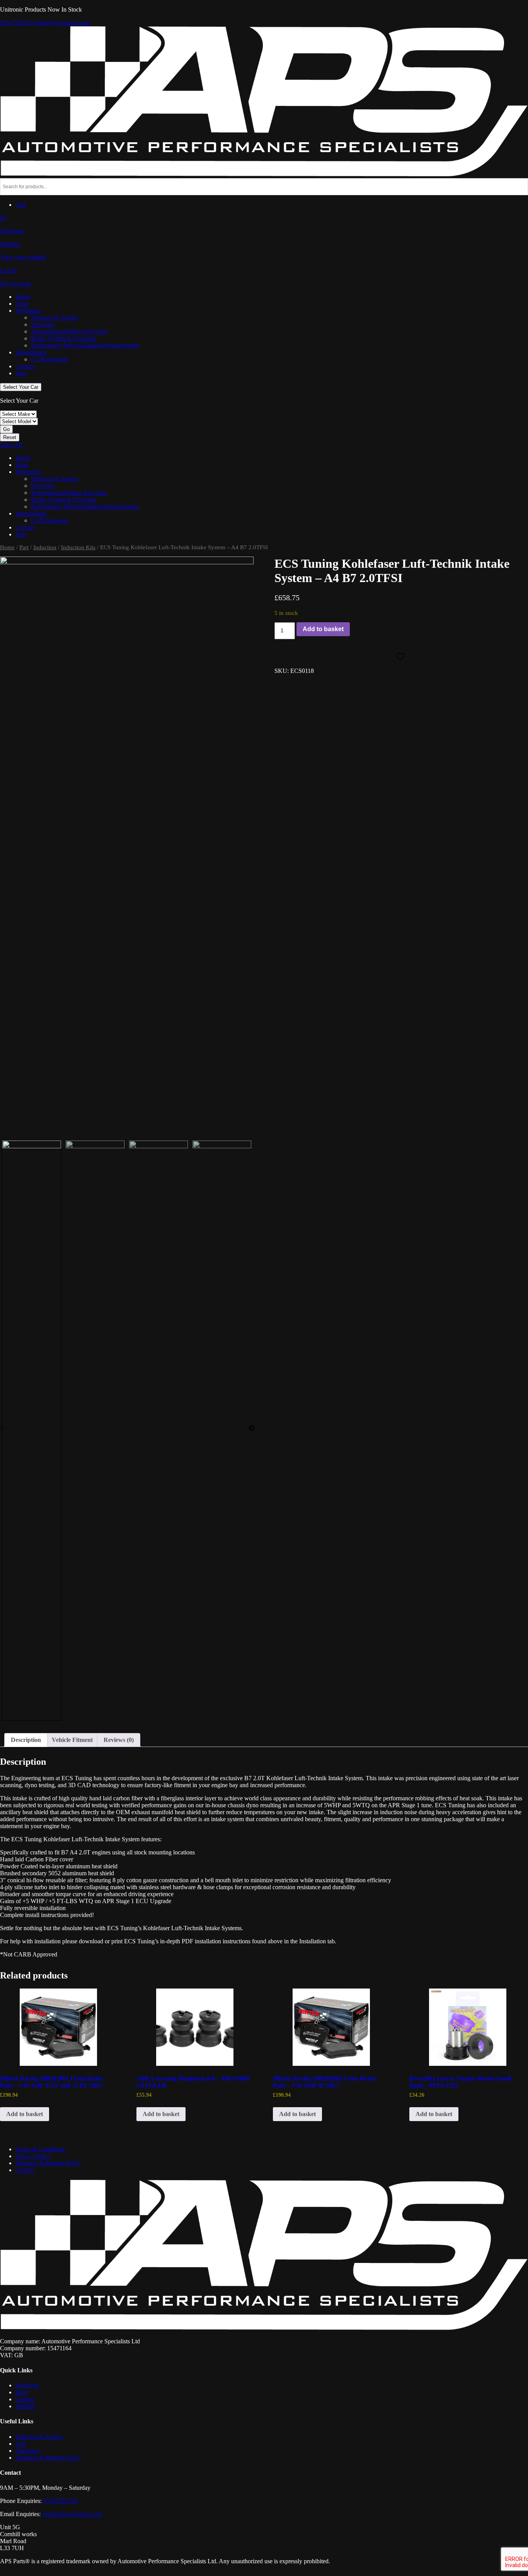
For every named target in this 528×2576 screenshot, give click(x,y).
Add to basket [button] (25, 2114)
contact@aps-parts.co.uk (72, 2514)
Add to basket (323, 629)
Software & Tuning (55, 318)
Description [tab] (26, 1740)
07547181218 (17, 23)
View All (11, 445)
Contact (25, 366)
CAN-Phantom (49, 359)
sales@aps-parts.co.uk (63, 23)
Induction (45, 547)
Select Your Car (21, 387)
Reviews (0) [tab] (119, 1740)
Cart (21, 205)
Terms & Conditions (40, 2149)
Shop (22, 304)
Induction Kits (78, 547)
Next (252, 1428)
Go (6, 429)
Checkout (27, 2451)
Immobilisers (31, 352)
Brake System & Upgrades (64, 338)
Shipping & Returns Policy (48, 2163)
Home (23, 297)
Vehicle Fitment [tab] (72, 1740)
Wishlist (25, 2406)
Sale (21, 373)
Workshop (28, 311)
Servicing (43, 324)
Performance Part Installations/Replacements (85, 345)
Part (24, 547)
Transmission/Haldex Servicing (69, 331)
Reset (10, 437)
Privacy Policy (33, 2156)
